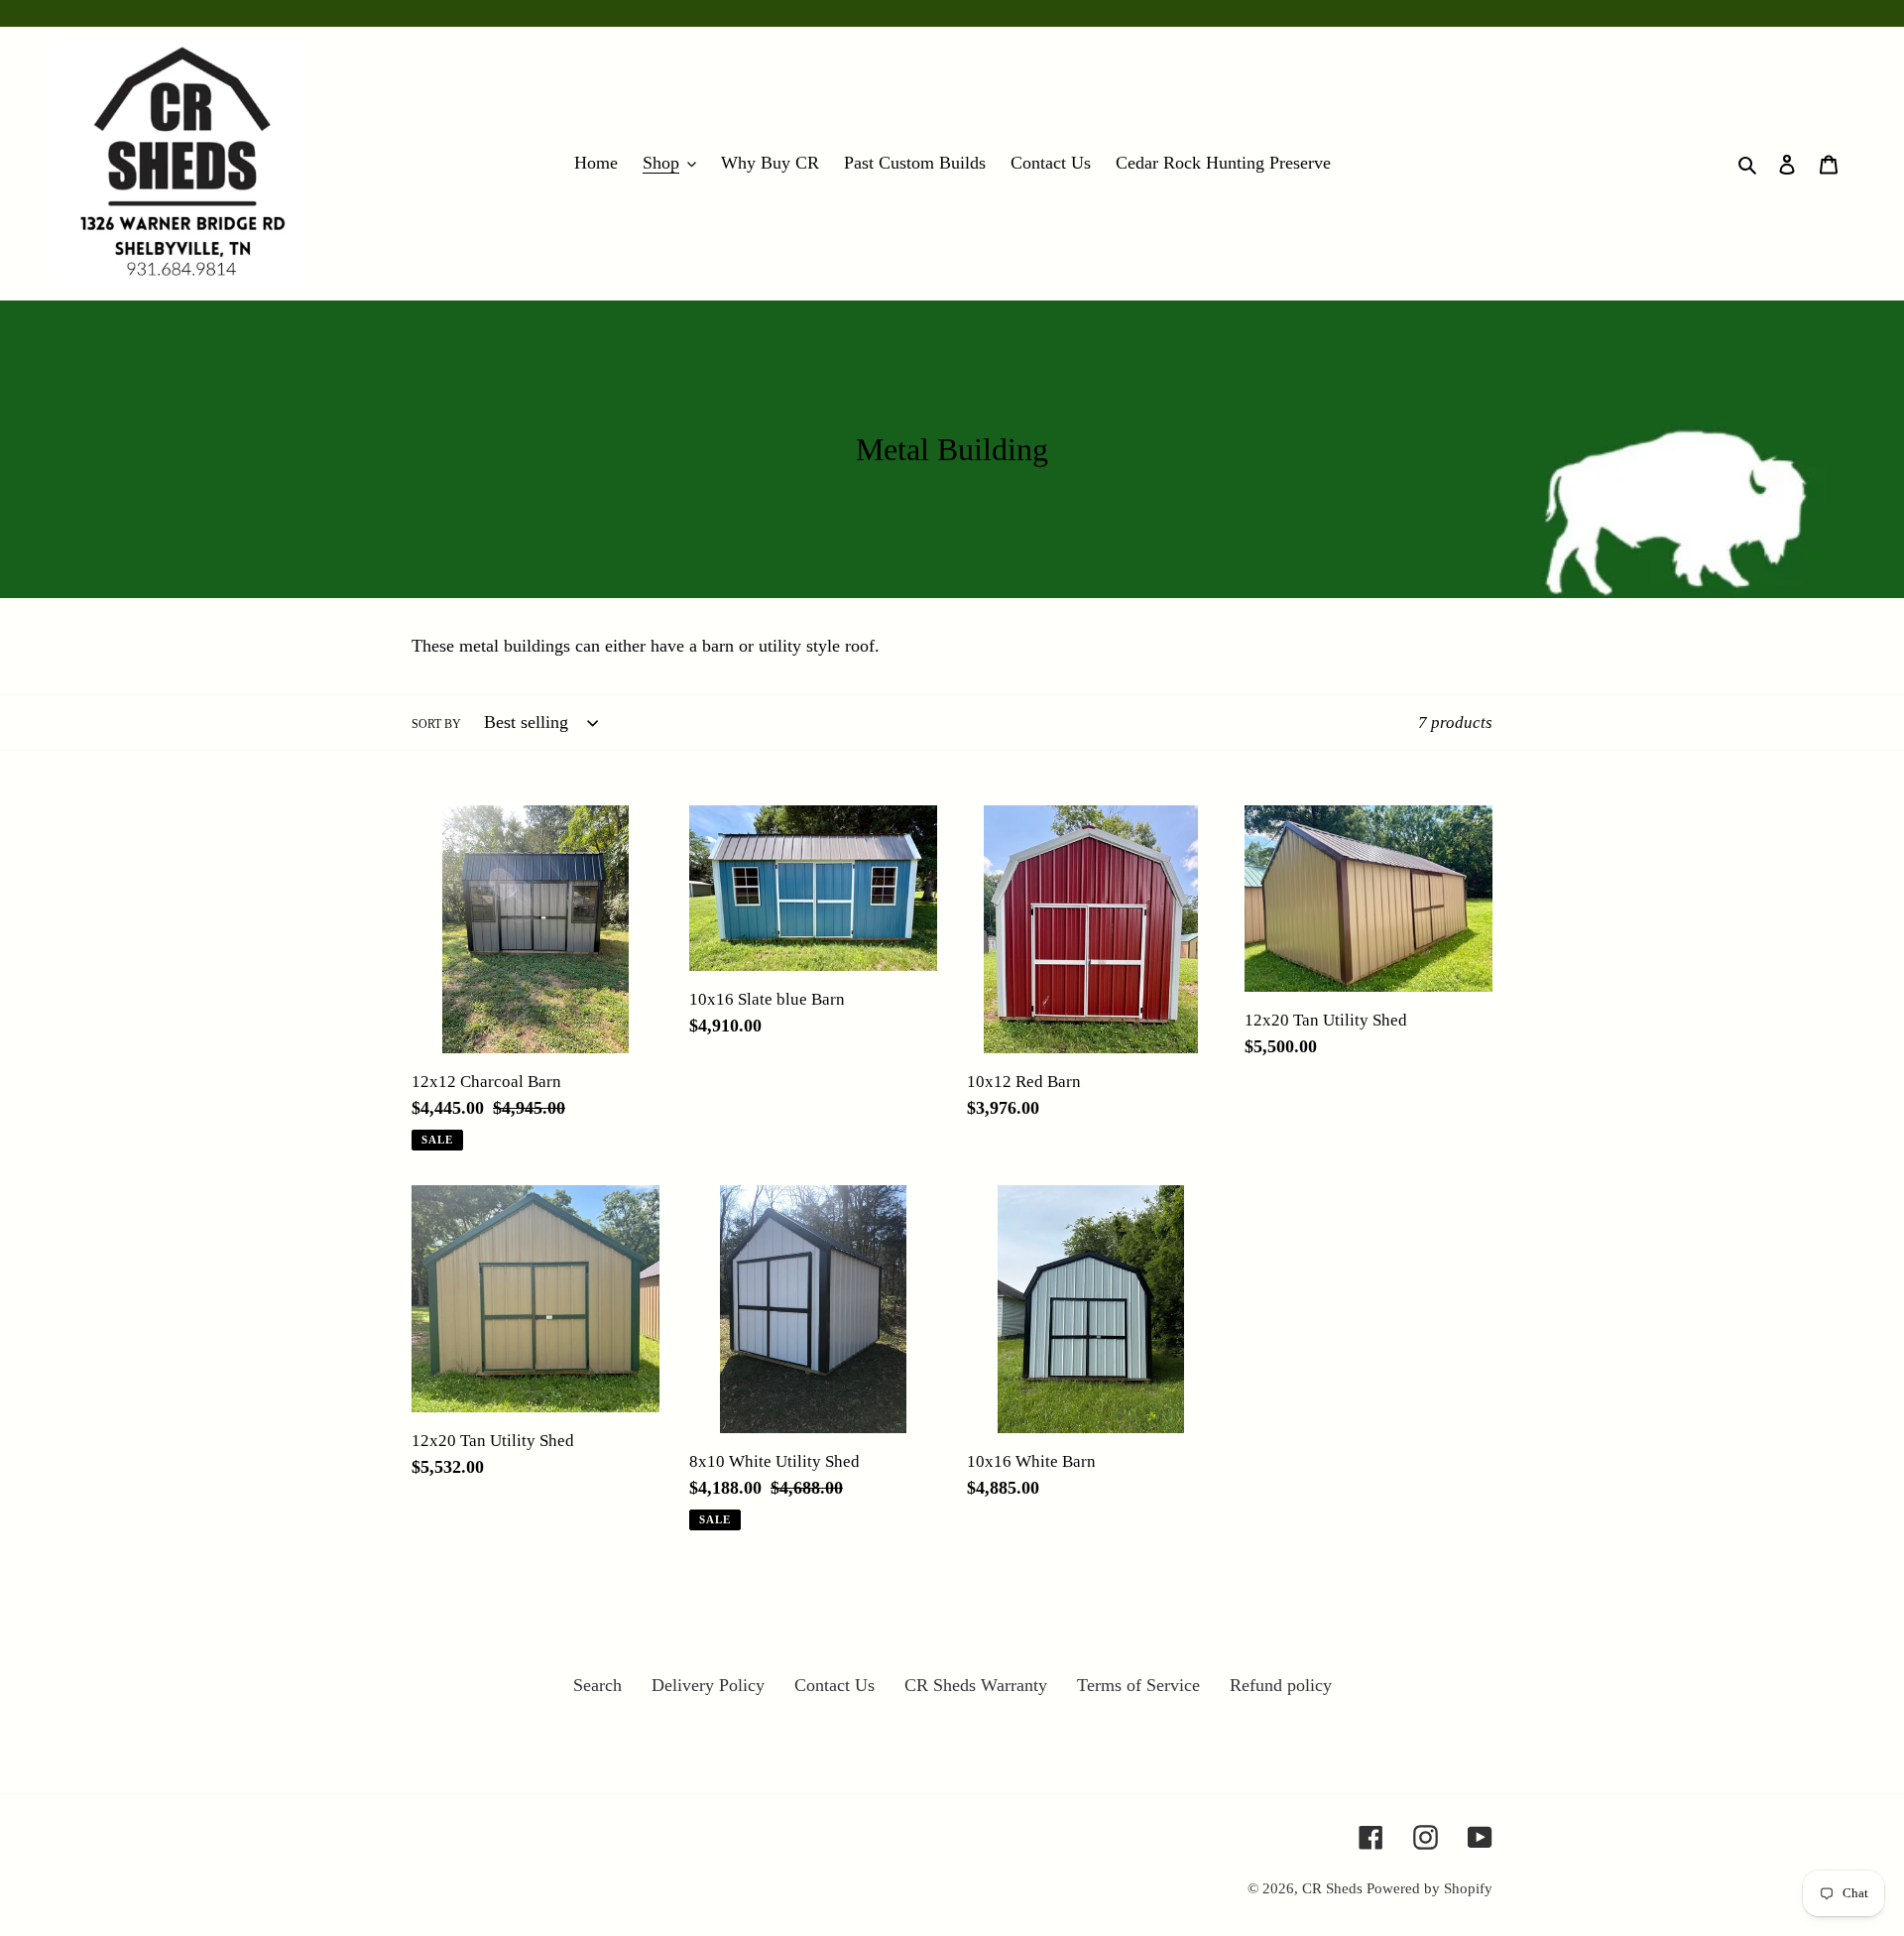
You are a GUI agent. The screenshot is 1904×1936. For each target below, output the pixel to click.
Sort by (436, 724)
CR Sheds (1334, 1888)
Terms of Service (1138, 1685)
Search (597, 1685)
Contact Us (834, 1685)
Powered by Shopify (1429, 1888)
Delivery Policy (708, 1685)
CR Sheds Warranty (976, 1685)
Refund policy (1281, 1685)
